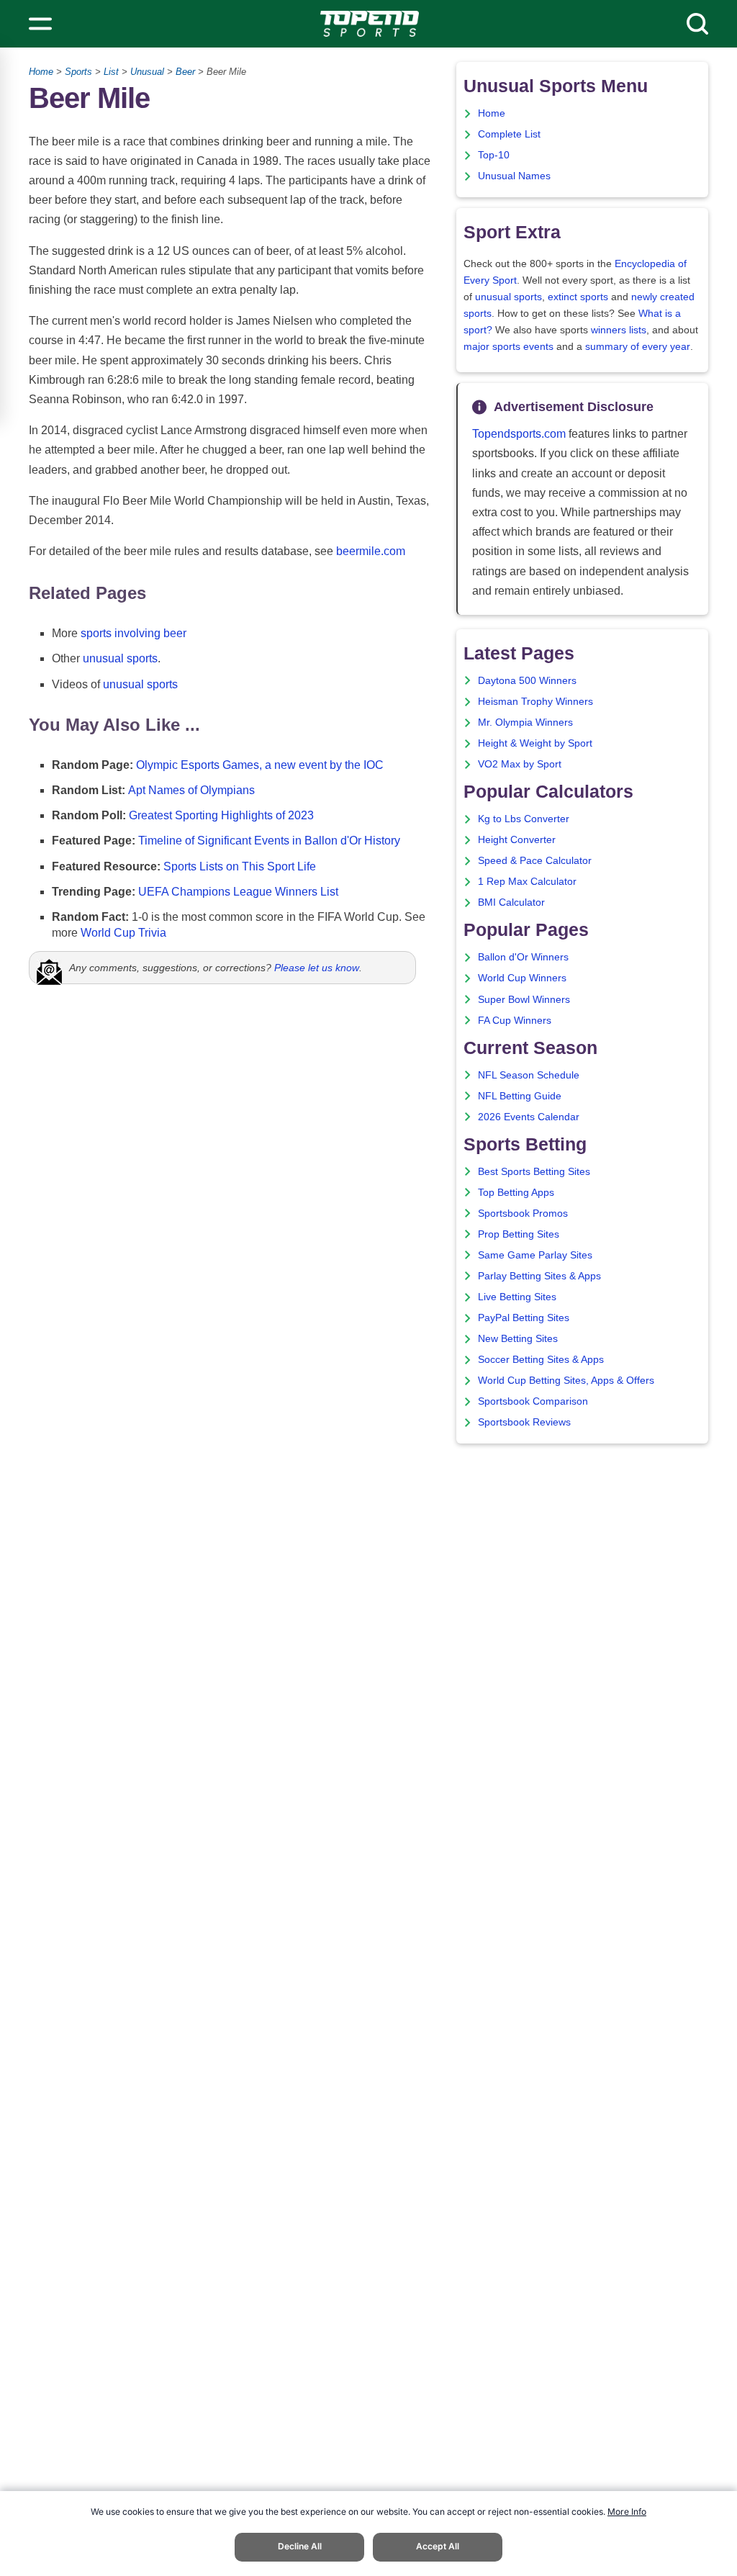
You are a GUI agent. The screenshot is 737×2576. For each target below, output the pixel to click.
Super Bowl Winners (524, 1000)
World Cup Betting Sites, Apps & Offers (566, 1381)
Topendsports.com (519, 434)
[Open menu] (40, 24)
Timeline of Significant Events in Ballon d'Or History (269, 841)
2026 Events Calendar (529, 1117)
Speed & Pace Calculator (535, 861)
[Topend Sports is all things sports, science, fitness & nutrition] (370, 24)
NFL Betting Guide (520, 1096)
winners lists (619, 330)
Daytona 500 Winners (527, 681)
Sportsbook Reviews (524, 1422)
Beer (185, 72)
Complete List (509, 134)
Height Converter (517, 840)
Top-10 (494, 155)
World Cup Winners (522, 978)
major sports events (508, 347)
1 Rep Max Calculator (527, 882)
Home (41, 72)
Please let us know (317, 968)
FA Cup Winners (515, 1021)
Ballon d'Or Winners (523, 957)
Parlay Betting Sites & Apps (539, 1276)
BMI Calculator (511, 902)
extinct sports (578, 297)
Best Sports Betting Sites (534, 1172)
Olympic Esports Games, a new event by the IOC (260, 765)
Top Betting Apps (516, 1193)
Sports (78, 72)
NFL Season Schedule (529, 1075)
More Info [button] (627, 2512)
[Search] (697, 24)
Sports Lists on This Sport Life (240, 866)
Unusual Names (514, 176)
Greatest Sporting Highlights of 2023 (221, 815)
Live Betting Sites (517, 1297)
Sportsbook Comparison (533, 1401)
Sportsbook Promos (523, 1213)
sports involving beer (134, 633)
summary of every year (638, 347)
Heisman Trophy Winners (535, 702)
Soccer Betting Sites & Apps (541, 1360)
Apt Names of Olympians (191, 790)
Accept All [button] (438, 2546)
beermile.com (371, 551)
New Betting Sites (518, 1339)
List (111, 72)
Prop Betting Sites (519, 1234)
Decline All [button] (300, 2546)
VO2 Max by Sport (520, 764)
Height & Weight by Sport (535, 743)
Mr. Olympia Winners (525, 722)
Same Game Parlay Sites (535, 1255)
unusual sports (120, 658)
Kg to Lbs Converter (524, 819)
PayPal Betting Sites (524, 1318)
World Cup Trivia (123, 933)
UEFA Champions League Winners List (238, 892)
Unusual (147, 72)
